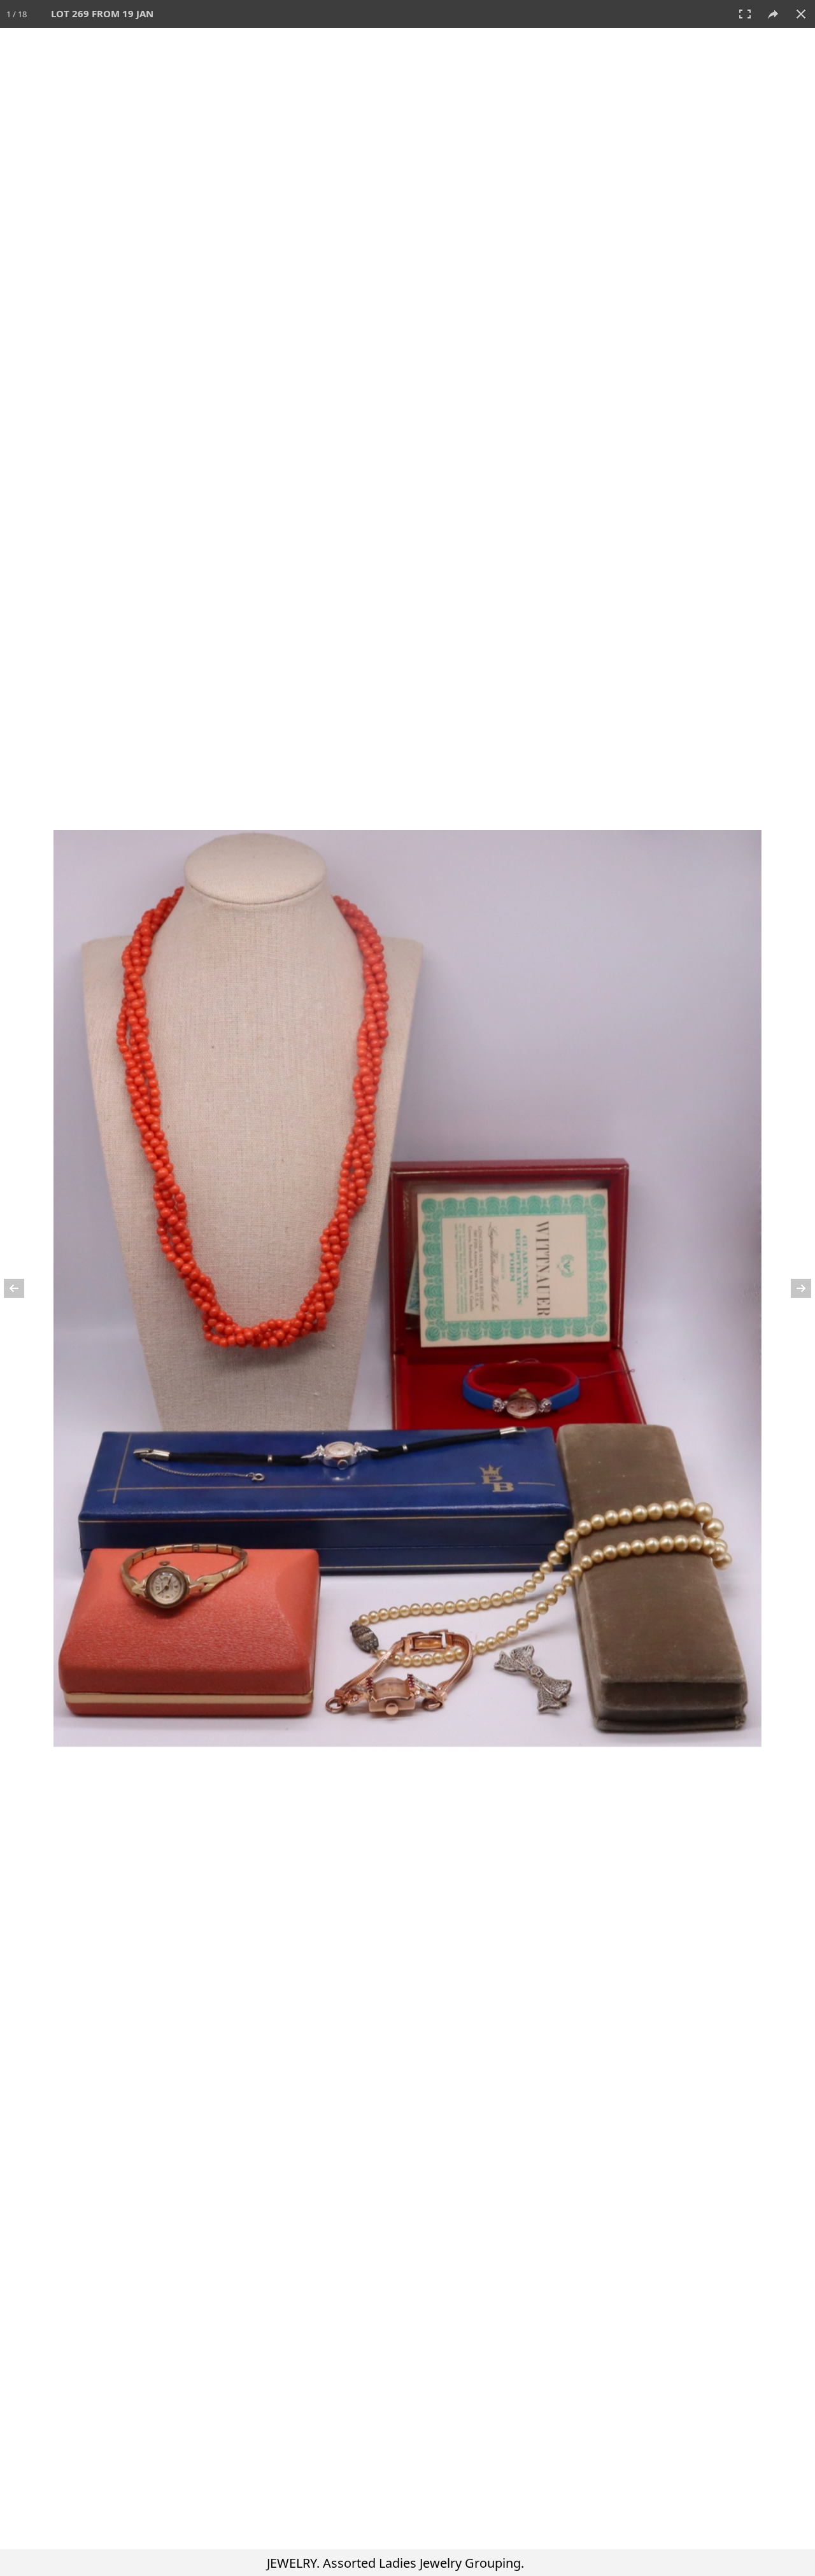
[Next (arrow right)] (793, 1288)
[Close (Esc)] (801, 14)
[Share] (773, 14)
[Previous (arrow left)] (22, 1288)
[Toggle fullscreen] (745, 14)
